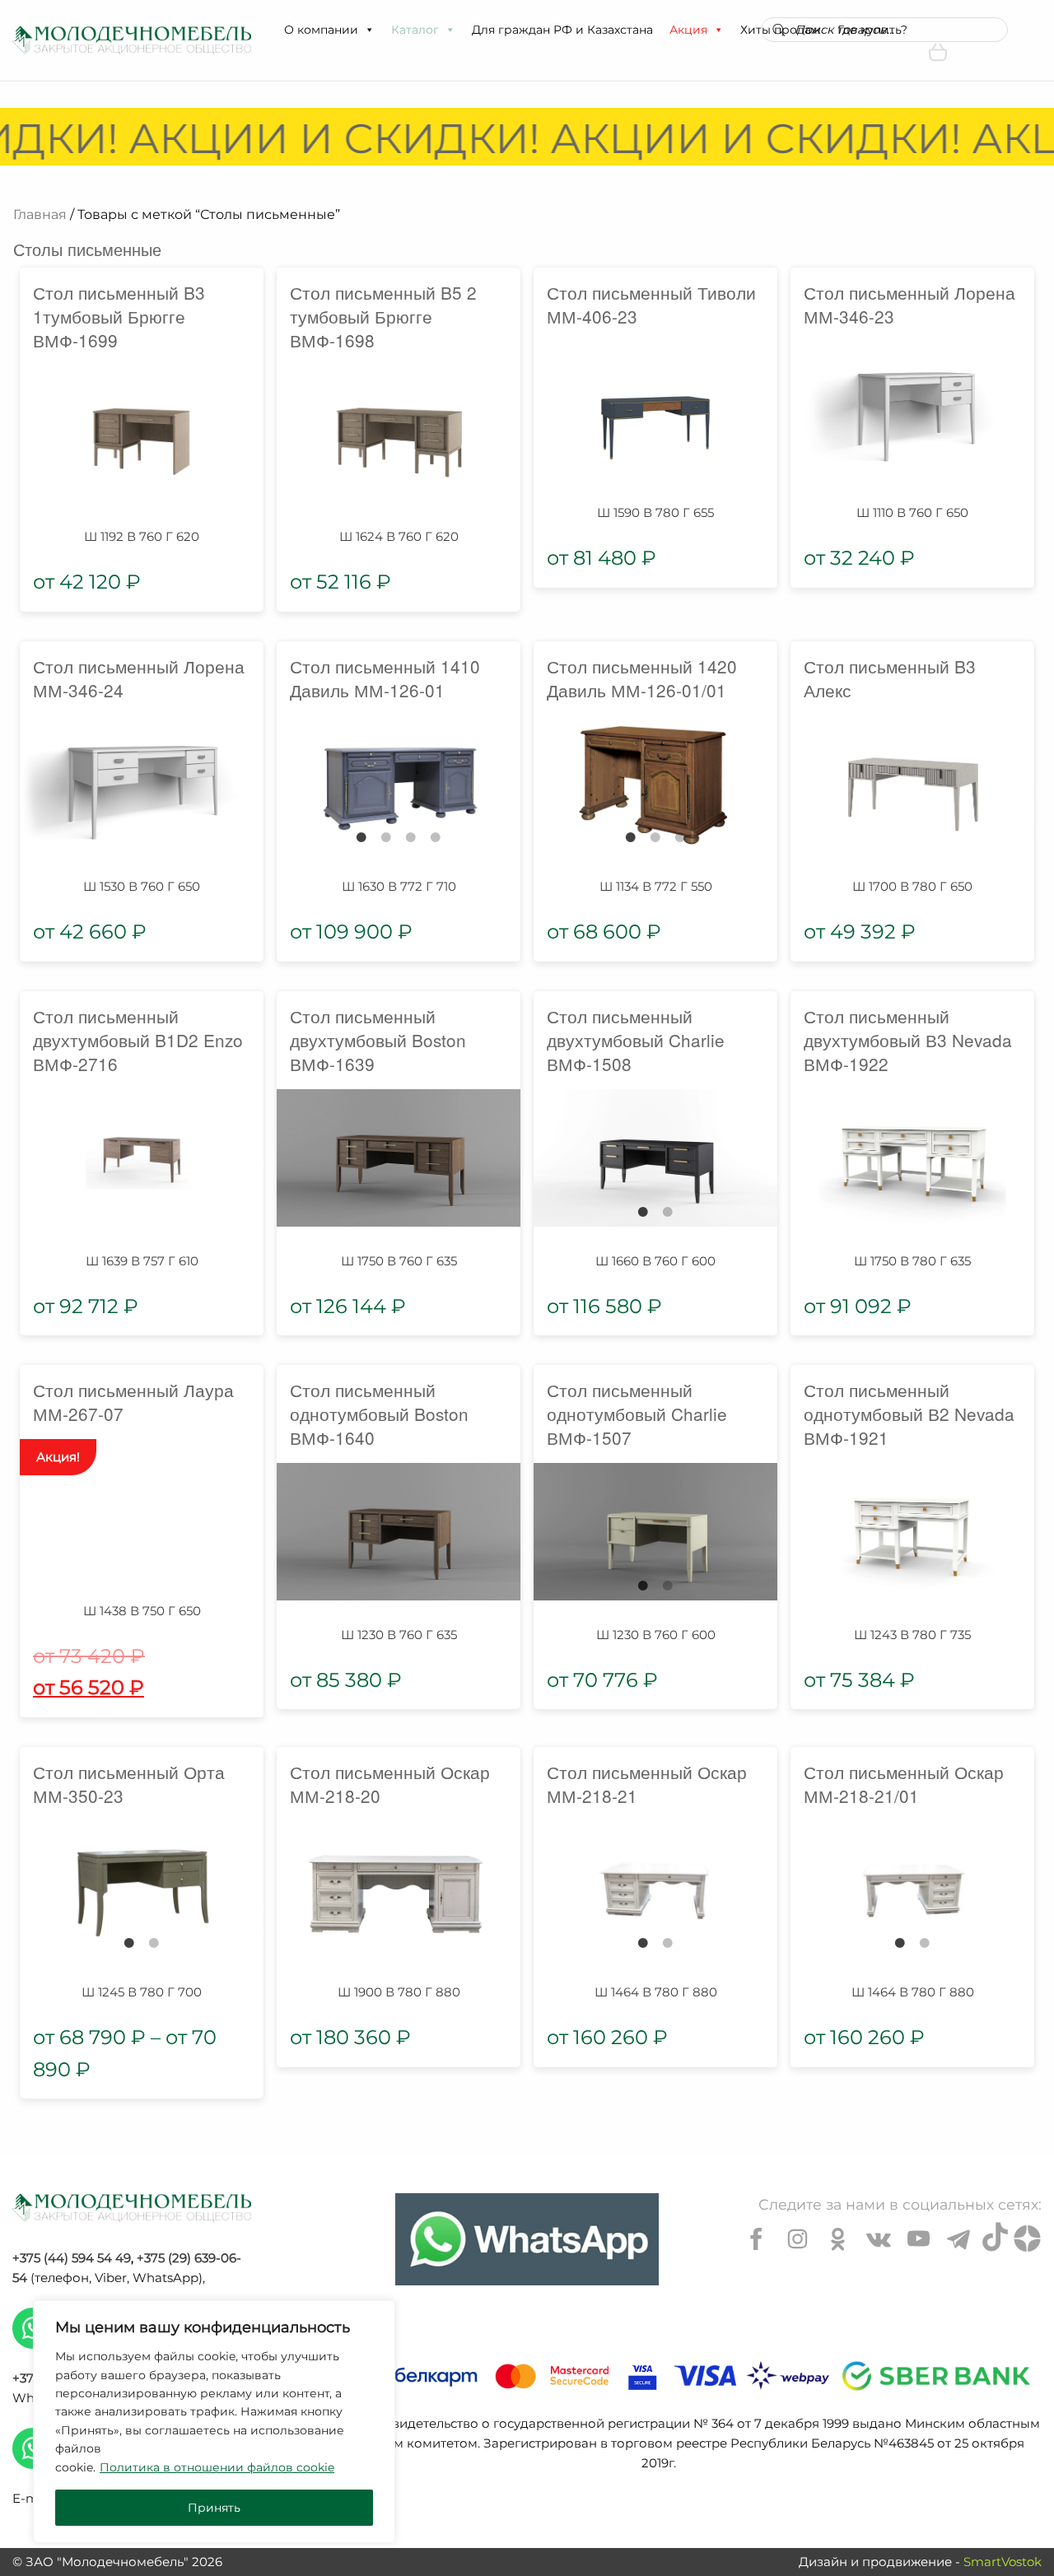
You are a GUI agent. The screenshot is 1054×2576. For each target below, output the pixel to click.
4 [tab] (436, 837)
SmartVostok (1003, 2562)
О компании (321, 30)
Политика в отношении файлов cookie (217, 2467)
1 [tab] (361, 837)
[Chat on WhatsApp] (527, 2239)
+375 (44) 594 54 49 (72, 2258)
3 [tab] (411, 837)
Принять (214, 2508)
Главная (40, 214)
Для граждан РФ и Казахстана (562, 30)
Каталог (415, 30)
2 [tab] (386, 837)
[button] (369, 30)
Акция (688, 30)
